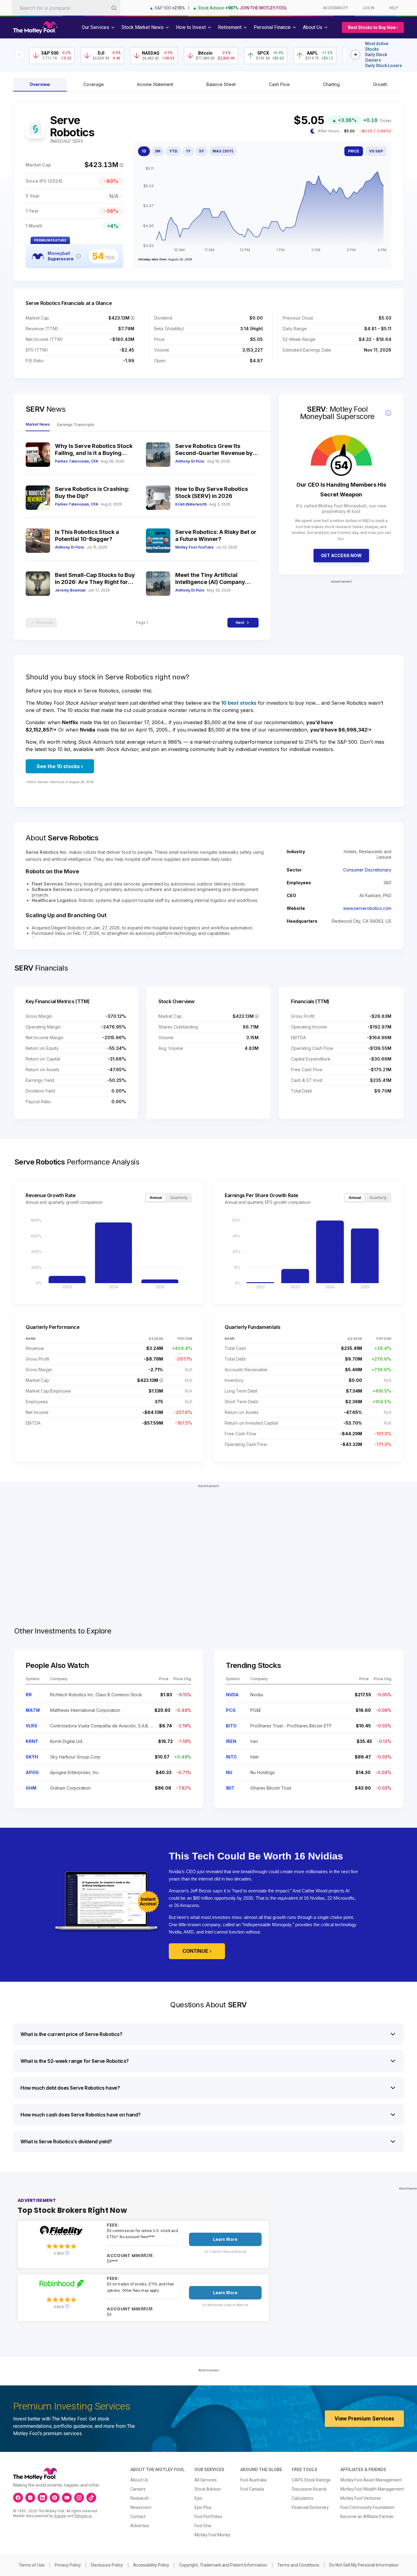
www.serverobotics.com (367, 908)
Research (140, 2498)
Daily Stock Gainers (376, 57)
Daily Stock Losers (384, 66)
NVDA (232, 1695)
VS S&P (376, 151)
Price (354, 151)
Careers (138, 2489)
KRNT (32, 1741)
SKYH (32, 1757)
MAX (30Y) (223, 151)
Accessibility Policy (151, 2565)
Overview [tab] (40, 84)
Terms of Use (32, 2565)
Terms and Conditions (298, 2565)
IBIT (230, 1788)
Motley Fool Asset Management (371, 2480)
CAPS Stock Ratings (311, 2480)
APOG (32, 1772)
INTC (231, 1757)
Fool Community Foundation (367, 2507)
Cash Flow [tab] (279, 84)
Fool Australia (253, 2480)
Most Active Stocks (377, 46)
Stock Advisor (208, 2489)
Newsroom (141, 2507)
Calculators (303, 2498)
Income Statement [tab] (155, 84)
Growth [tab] (380, 84)
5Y (201, 151)
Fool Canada (252, 2489)
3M (158, 151)
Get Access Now (341, 555)
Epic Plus (203, 2507)
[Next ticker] (355, 55)
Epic (198, 2498)
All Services (206, 2480)
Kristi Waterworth (191, 504)
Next (240, 623)
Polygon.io (83, 2516)
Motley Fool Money (212, 2535)
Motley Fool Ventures (361, 2498)
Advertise (140, 2526)
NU (229, 1772)
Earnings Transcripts (76, 425)
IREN (231, 1741)
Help (393, 8)
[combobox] (66, 8)
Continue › (197, 1951)
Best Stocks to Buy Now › (373, 27)
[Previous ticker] (20, 55)
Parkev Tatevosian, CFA (77, 461)
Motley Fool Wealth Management (372, 2489)
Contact (138, 2517)
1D (144, 151)
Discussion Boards (309, 2489)
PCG (231, 1710)
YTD (173, 151)
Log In (369, 8)
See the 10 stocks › (60, 766)
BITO (231, 1726)
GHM (31, 1788)
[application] (262, 210)
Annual (156, 1198)
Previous (44, 623)
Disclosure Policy (107, 2565)
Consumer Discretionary (367, 870)
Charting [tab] (331, 84)
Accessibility (335, 8)
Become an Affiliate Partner (367, 2517)
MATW (33, 1710)
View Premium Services (364, 2419)
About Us (139, 2480)
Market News (38, 424)
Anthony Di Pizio (190, 461)
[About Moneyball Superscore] (78, 256)
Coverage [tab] (94, 84)
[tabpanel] (209, 191)
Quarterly (179, 1198)
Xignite (60, 2516)
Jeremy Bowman (70, 590)
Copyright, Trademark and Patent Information (223, 2565)
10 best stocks (239, 703)
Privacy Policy (68, 2565)
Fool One (203, 2526)
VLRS (31, 1726)
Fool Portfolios (208, 2517)
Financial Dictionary (310, 2507)
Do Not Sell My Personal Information (364, 2565)
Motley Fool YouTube (194, 547)
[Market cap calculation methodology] (121, 165)
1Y (188, 151)
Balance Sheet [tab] (221, 84)
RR (29, 1695)
